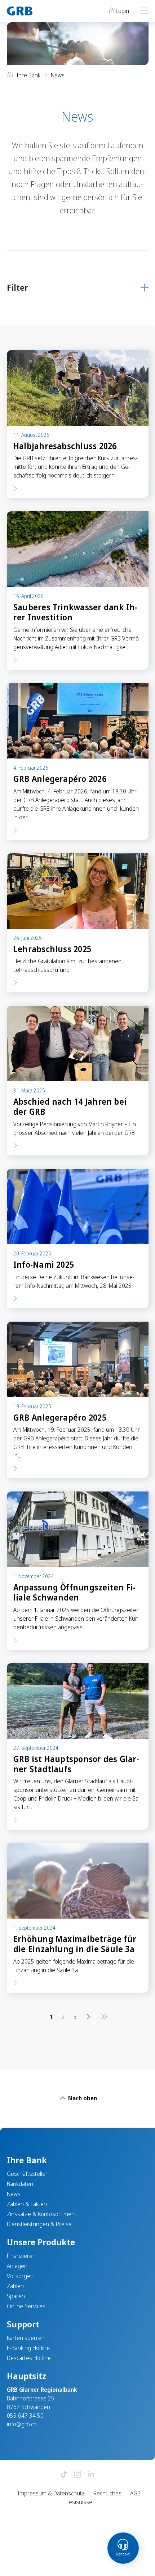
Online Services (26, 2306)
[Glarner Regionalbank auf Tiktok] (64, 2475)
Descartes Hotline (29, 2358)
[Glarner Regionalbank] (39, 11)
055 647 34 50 (25, 2416)
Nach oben (82, 2098)
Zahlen (15, 2286)
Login (122, 11)
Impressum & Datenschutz (51, 2493)
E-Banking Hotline (28, 2348)
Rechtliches (107, 2493)
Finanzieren (21, 2256)
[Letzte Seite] (103, 2017)
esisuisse (81, 2502)
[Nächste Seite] (88, 2017)
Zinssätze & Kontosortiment (42, 2214)
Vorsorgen (20, 2276)
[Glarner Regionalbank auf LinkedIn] (91, 2475)
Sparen (16, 2296)
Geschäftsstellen (28, 2174)
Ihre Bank (28, 75)
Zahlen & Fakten (27, 2204)
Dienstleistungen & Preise (39, 2224)
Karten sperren (26, 2338)
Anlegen (17, 2266)
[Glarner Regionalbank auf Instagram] (77, 2475)
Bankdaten (20, 2184)
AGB (135, 2493)
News (14, 2194)
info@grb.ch (22, 2424)
